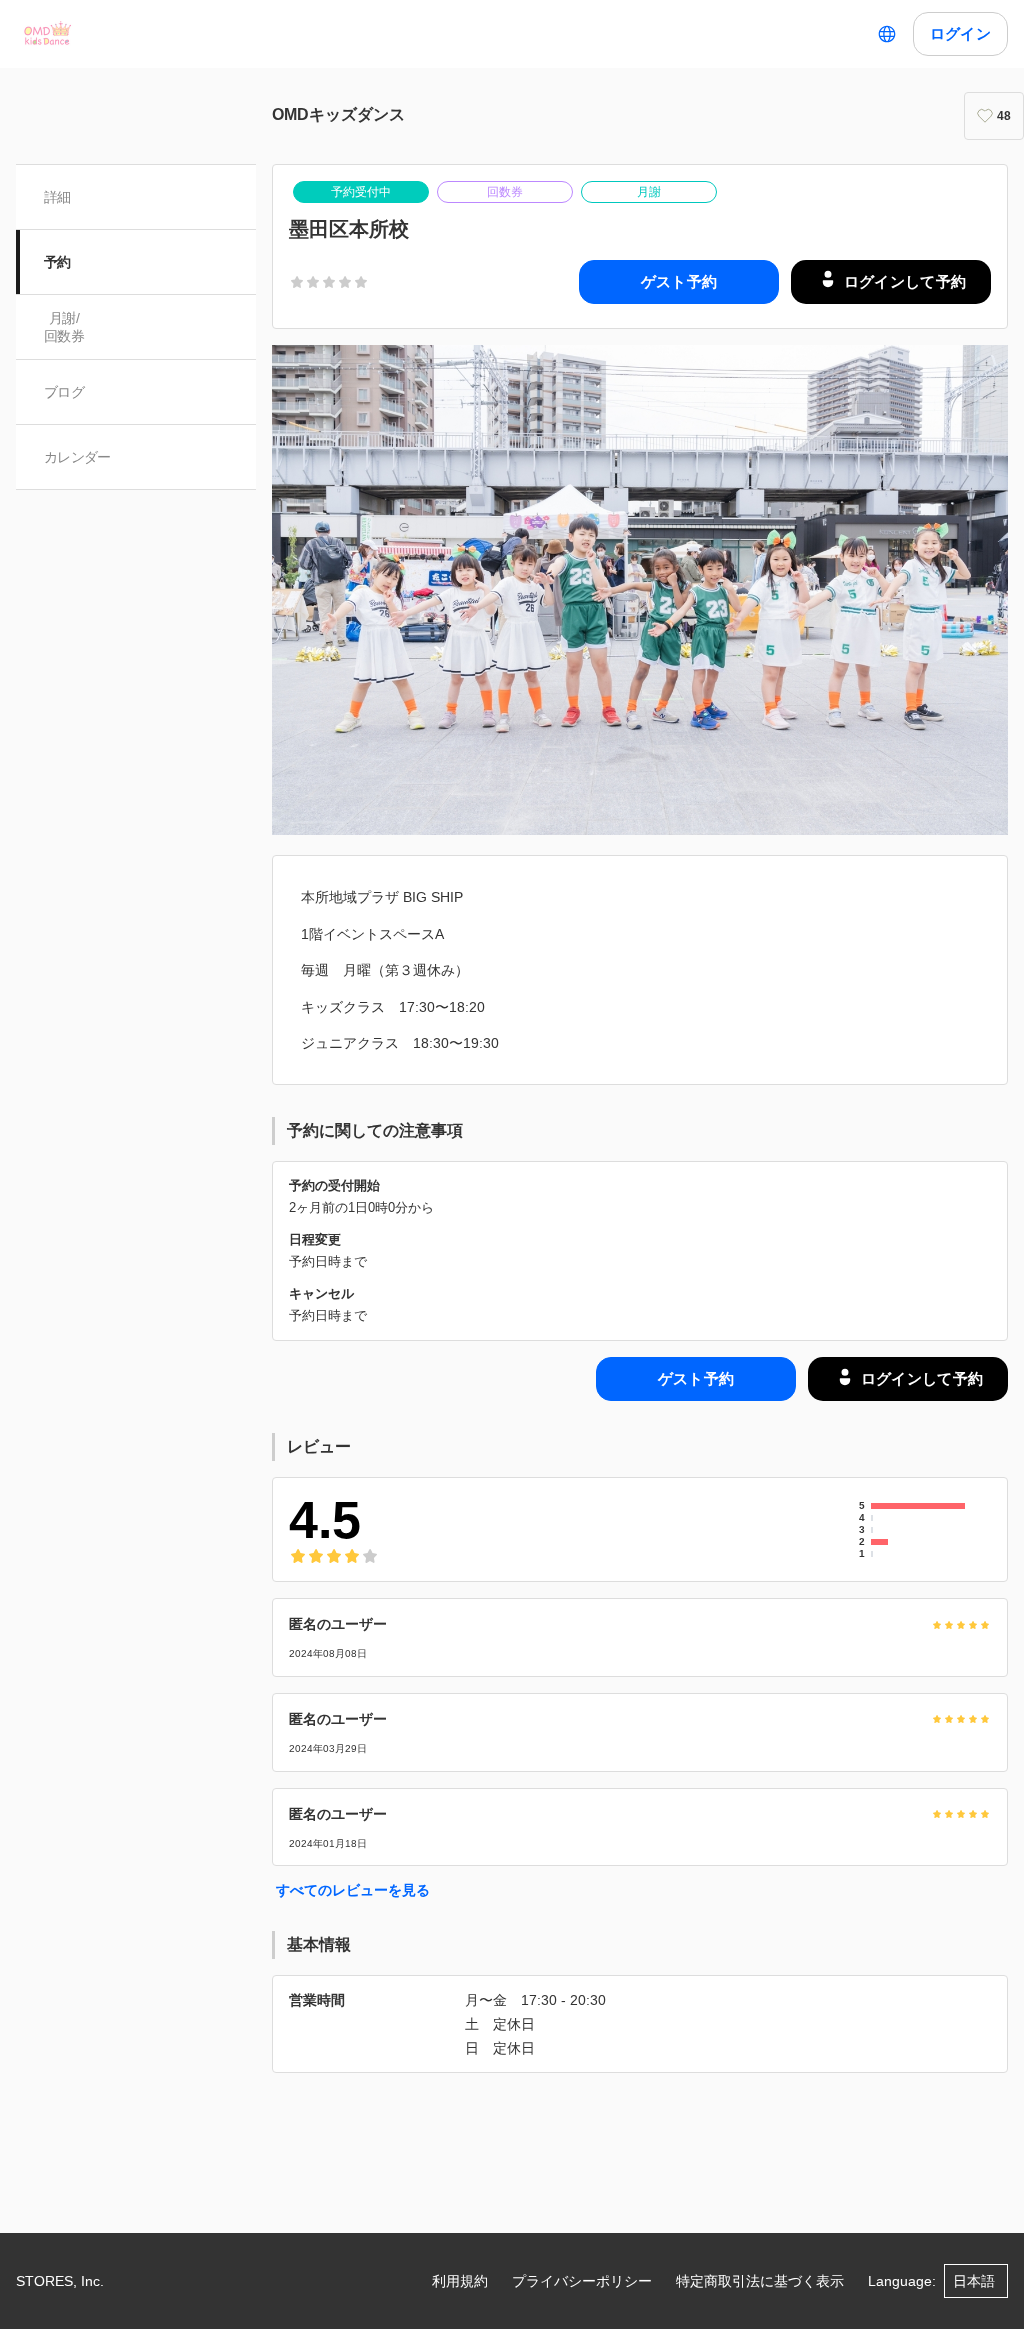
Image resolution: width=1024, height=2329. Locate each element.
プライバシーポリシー (582, 2281)
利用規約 (460, 2281)
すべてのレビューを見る (353, 1890)
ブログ (64, 392)
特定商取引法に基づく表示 (760, 2281)
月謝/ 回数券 (64, 327)
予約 (57, 262)
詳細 (57, 197)
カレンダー (77, 457)
